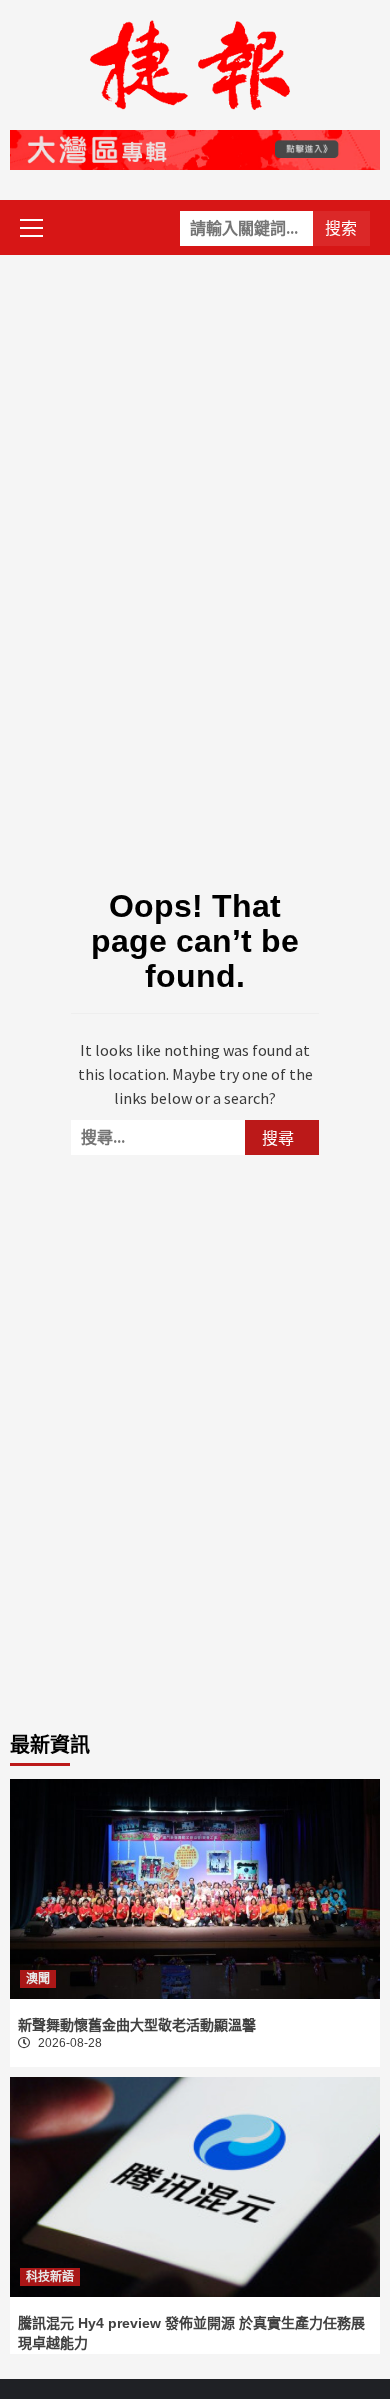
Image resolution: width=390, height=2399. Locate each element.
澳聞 (38, 1979)
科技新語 (50, 2277)
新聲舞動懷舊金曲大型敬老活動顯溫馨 (137, 2025)
